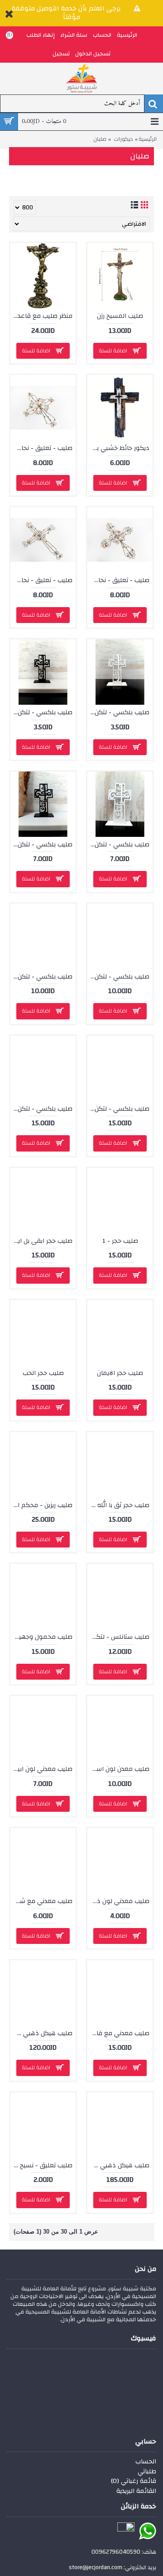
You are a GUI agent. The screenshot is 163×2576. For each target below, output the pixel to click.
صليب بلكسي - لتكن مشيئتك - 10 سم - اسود (41, 712)
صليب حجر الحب (43, 1373)
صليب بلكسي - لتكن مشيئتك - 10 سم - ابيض (118, 712)
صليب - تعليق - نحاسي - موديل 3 (41, 580)
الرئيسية (148, 139)
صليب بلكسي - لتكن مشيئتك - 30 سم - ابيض (118, 1109)
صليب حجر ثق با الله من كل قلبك (118, 1505)
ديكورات (123, 139)
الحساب (146, 2462)
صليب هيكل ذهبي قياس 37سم (41, 2033)
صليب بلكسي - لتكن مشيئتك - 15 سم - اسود (41, 845)
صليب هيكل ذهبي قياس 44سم (118, 2166)
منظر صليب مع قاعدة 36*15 (41, 316)
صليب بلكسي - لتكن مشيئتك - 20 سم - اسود (41, 977)
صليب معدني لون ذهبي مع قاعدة (118, 1901)
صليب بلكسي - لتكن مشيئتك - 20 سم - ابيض (118, 977)
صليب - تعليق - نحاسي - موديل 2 (118, 580)
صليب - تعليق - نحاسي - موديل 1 (41, 448)
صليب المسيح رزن (120, 316)
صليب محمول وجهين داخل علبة (41, 1637)
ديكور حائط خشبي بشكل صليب (118, 448)
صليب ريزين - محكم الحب (41, 1505)
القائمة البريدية (136, 2492)
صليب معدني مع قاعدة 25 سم (118, 2033)
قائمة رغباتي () (134, 2482)
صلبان (100, 139)
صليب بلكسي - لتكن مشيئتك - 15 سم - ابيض (118, 845)
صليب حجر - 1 (120, 1241)
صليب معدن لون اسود (119, 1769)
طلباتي (147, 2472)
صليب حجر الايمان (120, 1373)
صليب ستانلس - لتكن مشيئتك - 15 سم (118, 1637)
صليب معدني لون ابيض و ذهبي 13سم (41, 1769)
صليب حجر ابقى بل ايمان (41, 1241)
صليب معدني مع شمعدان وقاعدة (41, 1901)
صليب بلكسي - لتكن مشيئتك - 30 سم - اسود (41, 1109)
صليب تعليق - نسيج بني (41, 2166)
